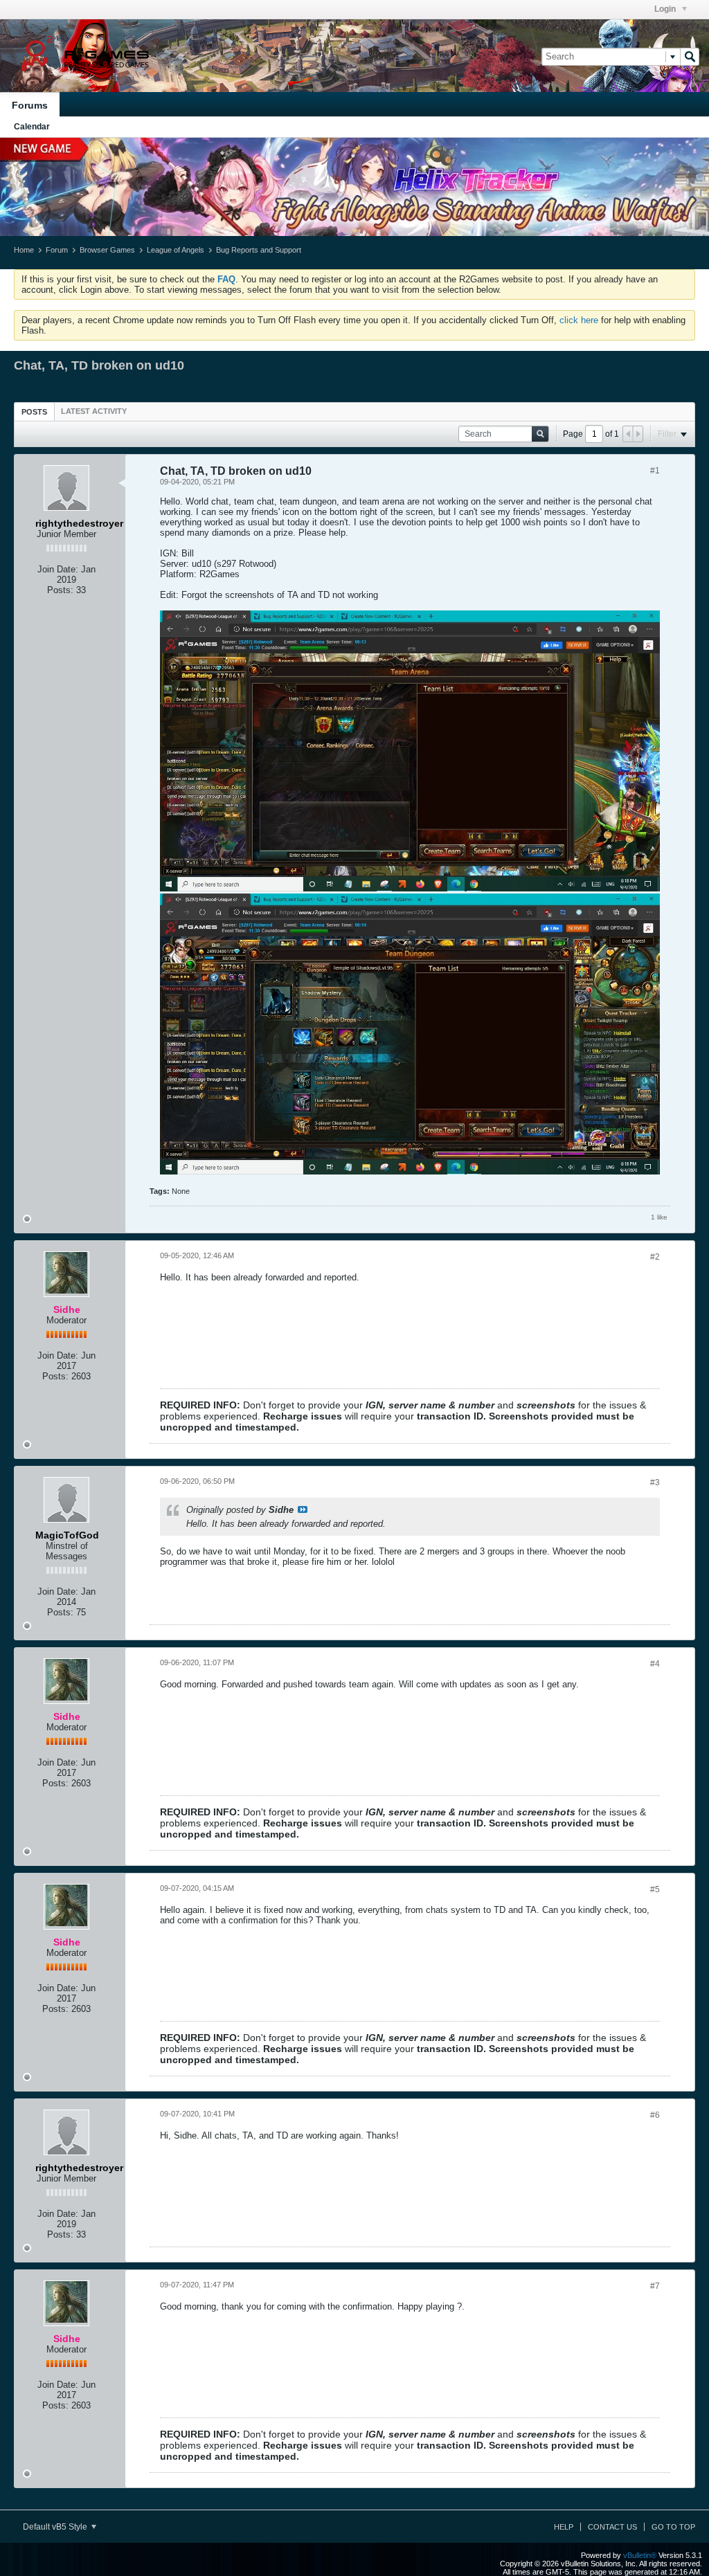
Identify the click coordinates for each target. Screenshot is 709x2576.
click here (579, 320)
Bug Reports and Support (259, 250)
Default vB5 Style (56, 2527)
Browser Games (107, 250)
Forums (30, 105)
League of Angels (176, 250)
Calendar (32, 127)
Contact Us (612, 2527)
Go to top (673, 2527)
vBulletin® (640, 2555)
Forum (57, 250)
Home (24, 250)
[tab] (34, 411)
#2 (655, 1257)
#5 (655, 1889)
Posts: (60, 590)
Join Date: (58, 569)
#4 (655, 1664)
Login (666, 9)
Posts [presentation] (34, 412)
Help (564, 2527)
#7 (655, 2286)
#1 (655, 471)
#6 (655, 2115)
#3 (655, 1482)
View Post (303, 1509)
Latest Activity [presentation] (94, 411)
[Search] (690, 57)
